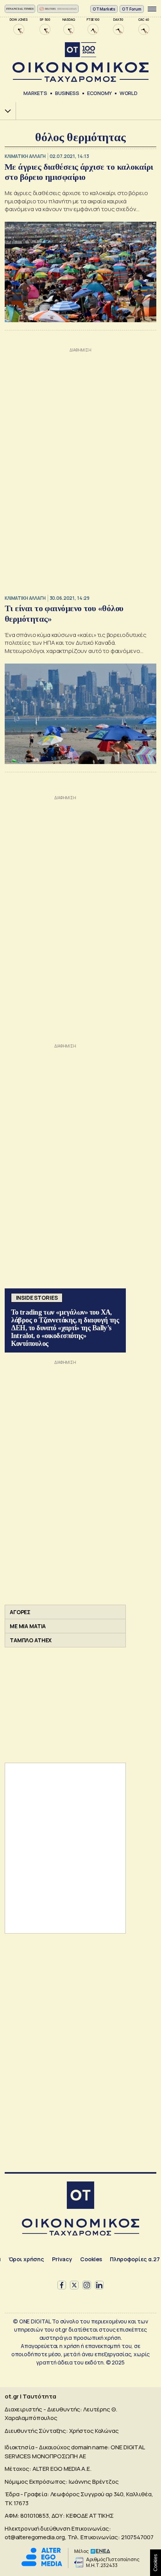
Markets (35, 93)
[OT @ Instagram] (87, 2285)
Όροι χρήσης (26, 2259)
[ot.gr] (80, 62)
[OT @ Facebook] (62, 2285)
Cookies (91, 2259)
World (129, 93)
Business (67, 93)
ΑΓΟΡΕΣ (20, 1612)
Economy (99, 93)
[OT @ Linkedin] (99, 2285)
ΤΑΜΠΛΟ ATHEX (31, 1640)
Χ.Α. (5, 111)
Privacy (62, 2259)
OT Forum (132, 9)
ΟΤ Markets (104, 9)
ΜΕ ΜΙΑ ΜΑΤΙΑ (28, 1626)
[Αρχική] (80, 2196)
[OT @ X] (74, 2285)
